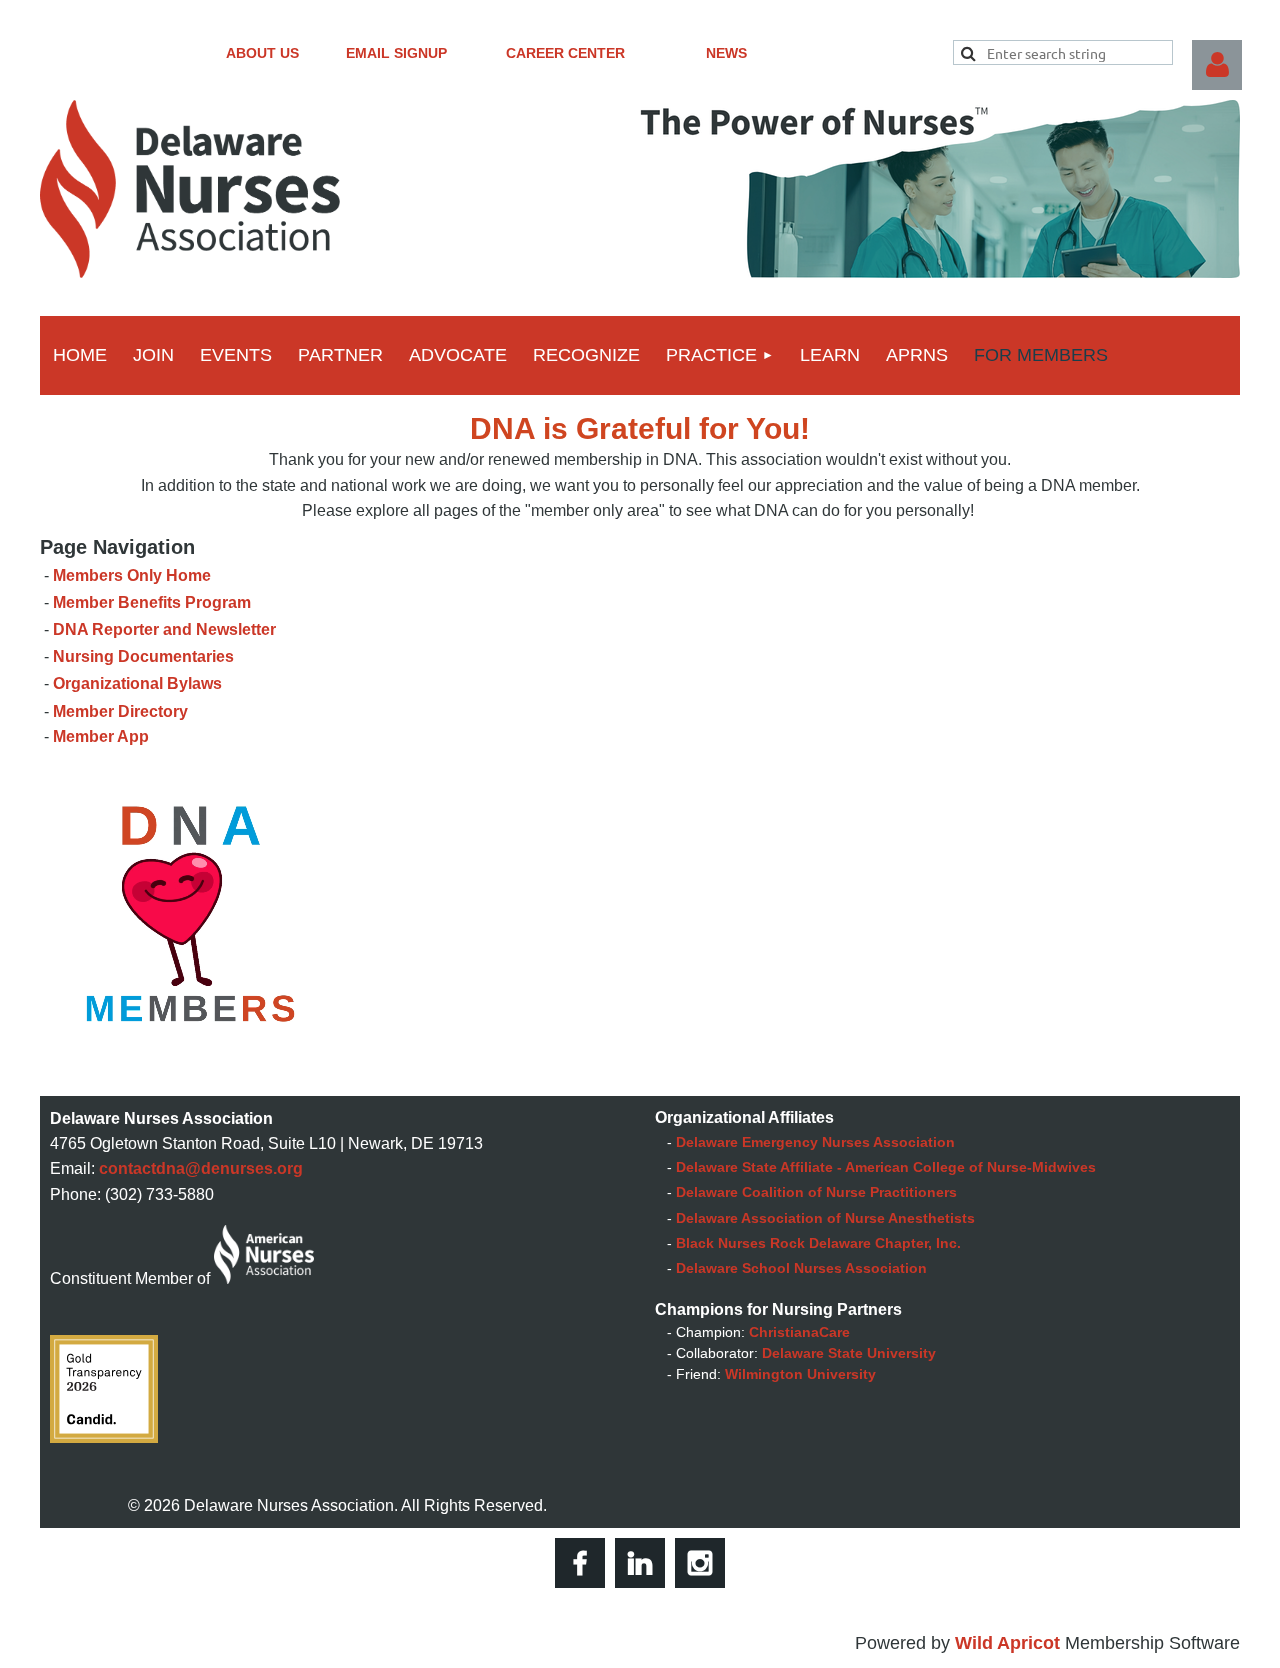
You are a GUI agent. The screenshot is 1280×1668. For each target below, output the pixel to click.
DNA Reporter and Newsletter (164, 629)
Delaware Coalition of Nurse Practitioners (816, 1192)
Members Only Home (132, 575)
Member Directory (120, 711)
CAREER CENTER (565, 53)
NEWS (726, 53)
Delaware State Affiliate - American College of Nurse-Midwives (886, 1167)
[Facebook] (580, 1563)
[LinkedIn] (640, 1563)
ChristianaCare (799, 1332)
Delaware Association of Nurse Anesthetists (825, 1218)
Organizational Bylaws (137, 683)
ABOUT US (262, 53)
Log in (1217, 65)
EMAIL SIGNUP (396, 53)
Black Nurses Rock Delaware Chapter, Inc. (818, 1243)
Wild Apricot (1007, 1643)
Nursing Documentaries (143, 656)
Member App (101, 736)
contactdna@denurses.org (201, 1168)
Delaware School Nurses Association (801, 1268)
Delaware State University (849, 1353)
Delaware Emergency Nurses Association (815, 1142)
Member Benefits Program (152, 602)
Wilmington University (800, 1374)
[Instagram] (700, 1563)
